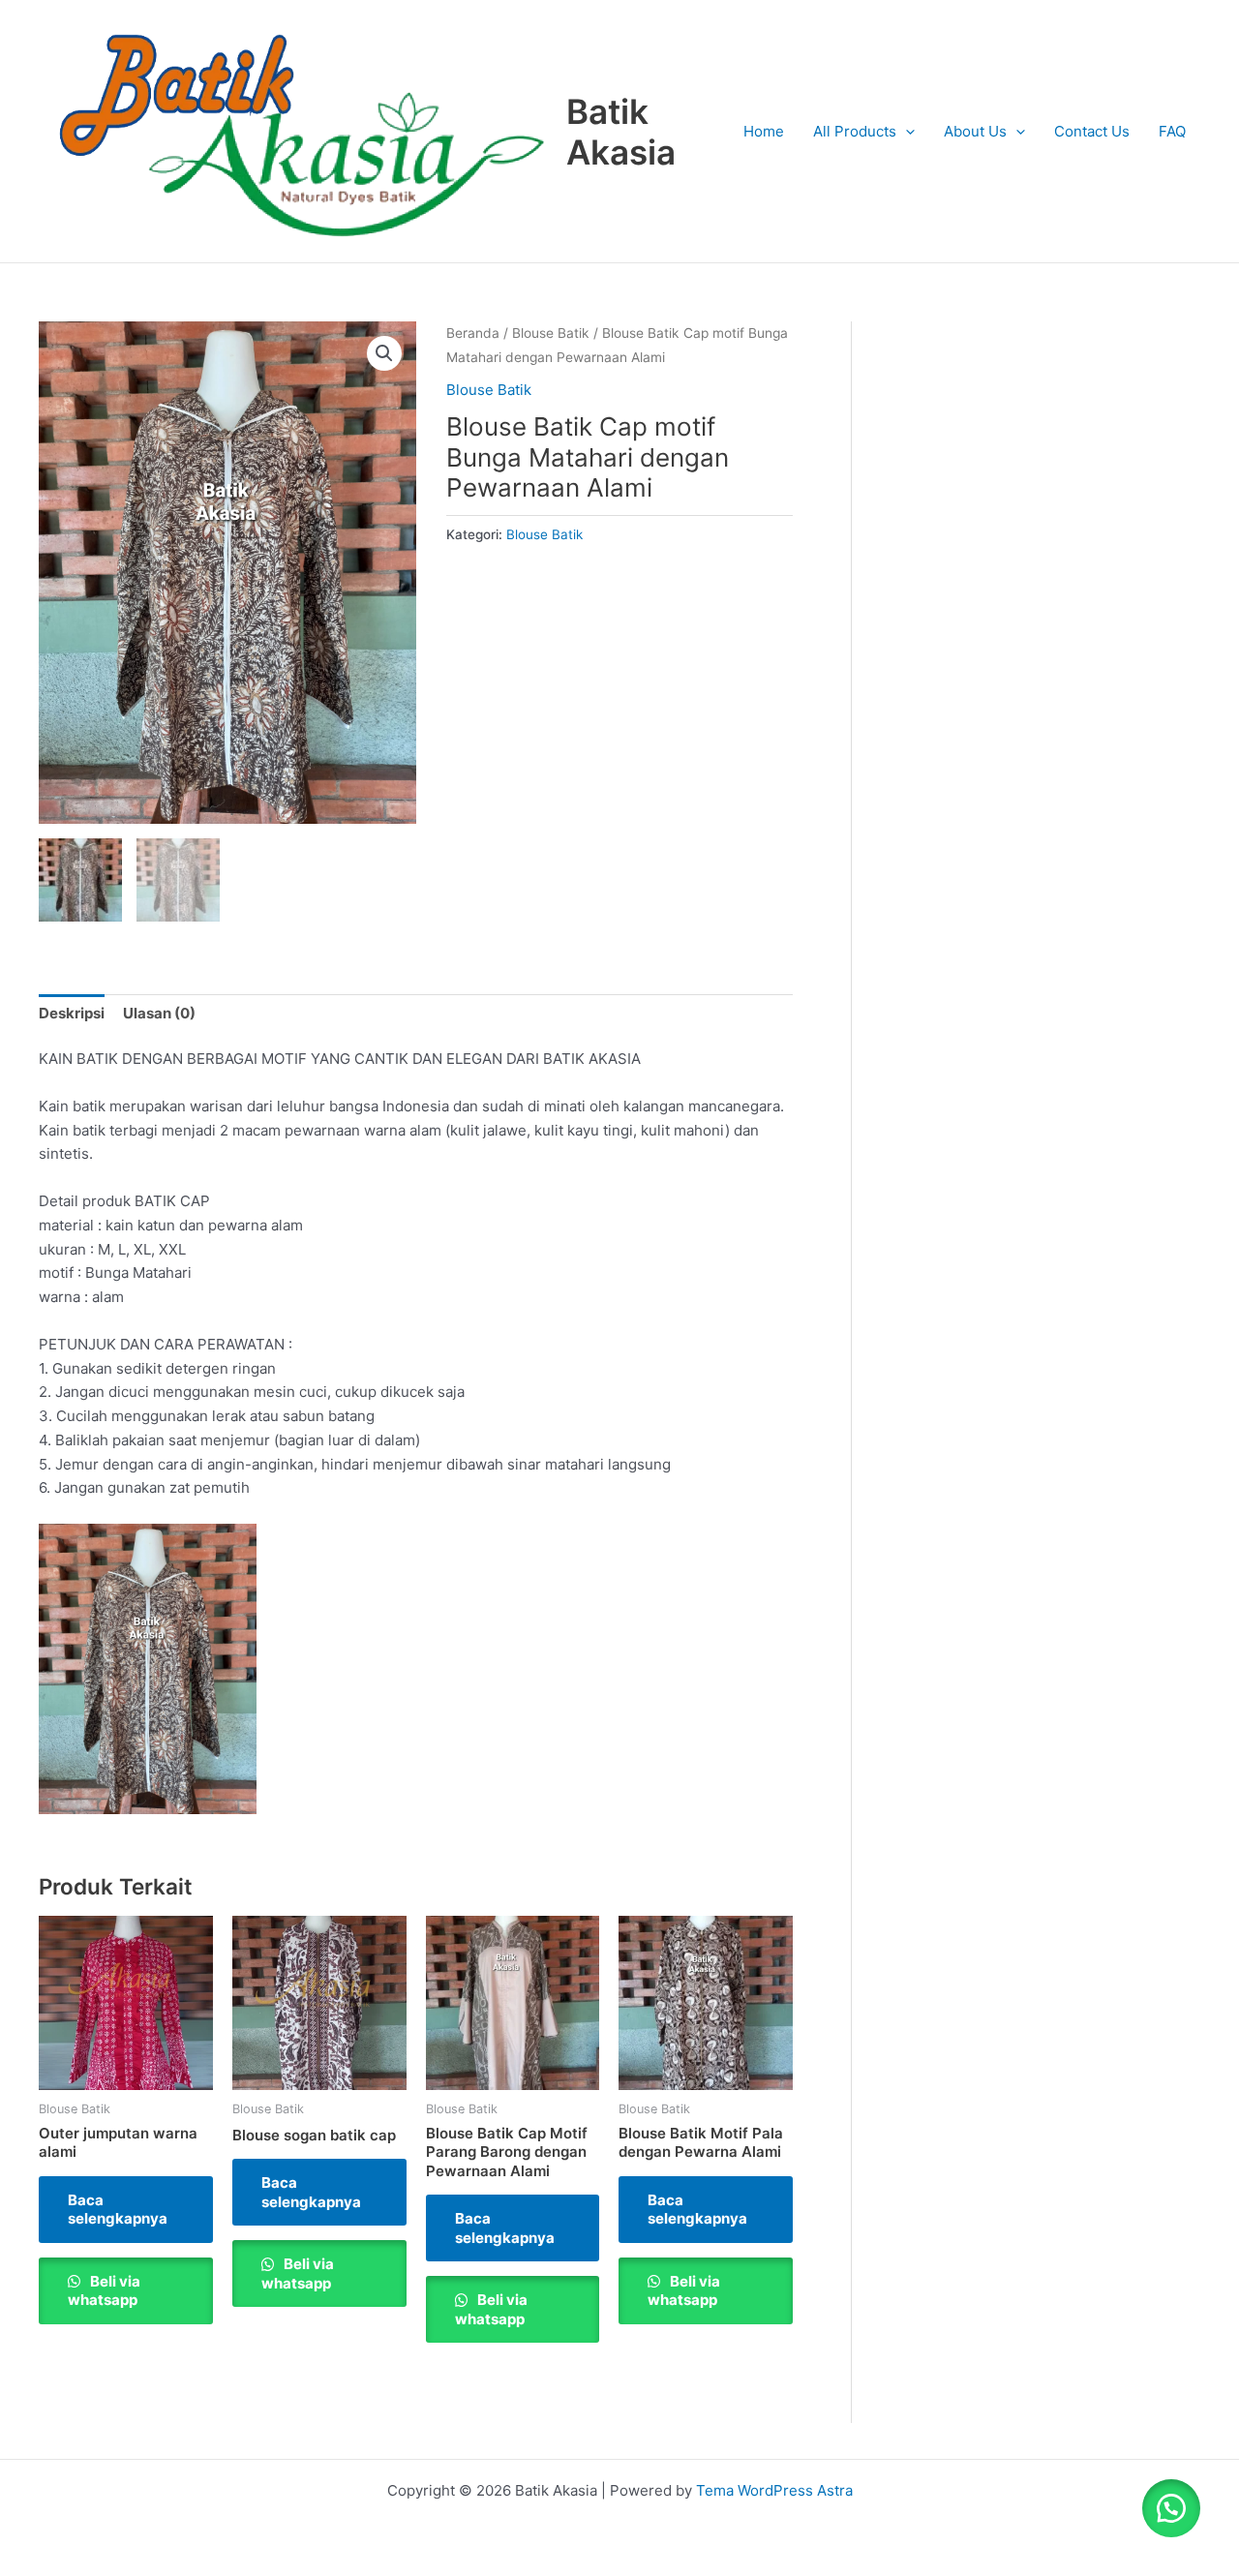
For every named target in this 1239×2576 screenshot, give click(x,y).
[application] (906, 132)
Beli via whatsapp (104, 2291)
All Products (855, 131)
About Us (975, 131)
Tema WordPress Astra (774, 2490)
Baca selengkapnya (118, 2210)
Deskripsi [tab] (72, 1013)
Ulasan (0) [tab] (159, 1013)
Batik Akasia (621, 132)
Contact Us (1092, 131)
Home (764, 131)
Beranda (473, 333)
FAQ (1172, 131)
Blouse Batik (551, 333)
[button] (384, 353)
